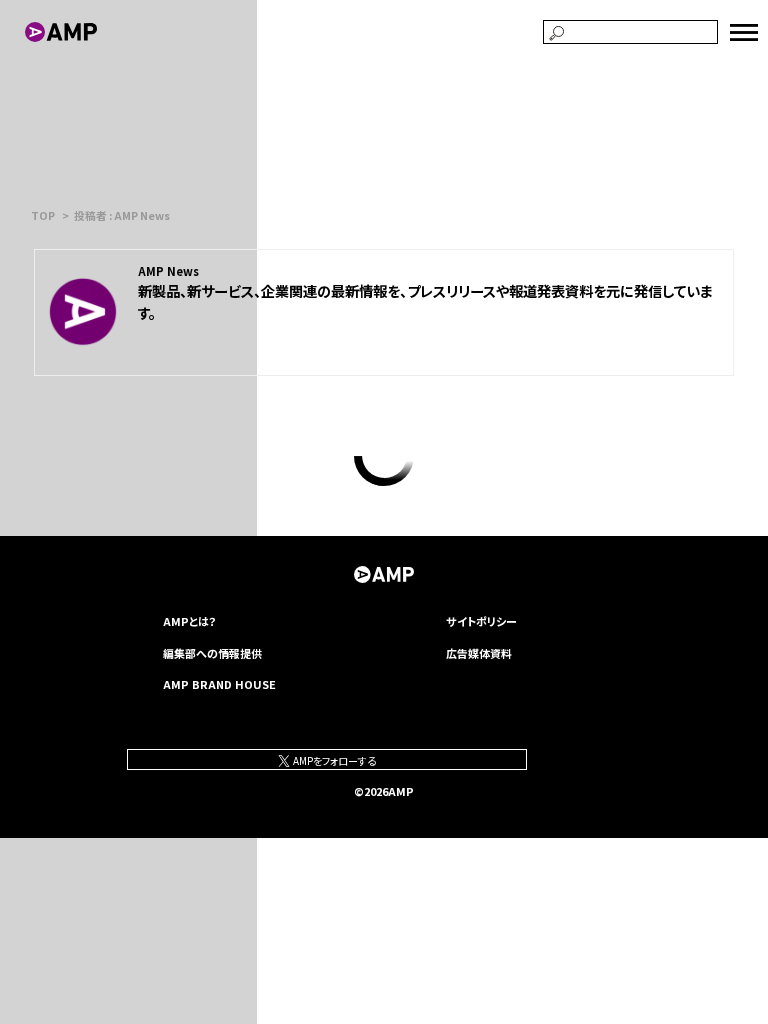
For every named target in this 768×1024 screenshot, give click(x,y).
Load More (384, 455)
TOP (43, 215)
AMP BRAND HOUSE (219, 684)
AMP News (168, 271)
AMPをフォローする (333, 760)
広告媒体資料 (479, 653)
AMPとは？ (190, 621)
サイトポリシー (481, 621)
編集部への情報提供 (212, 653)
